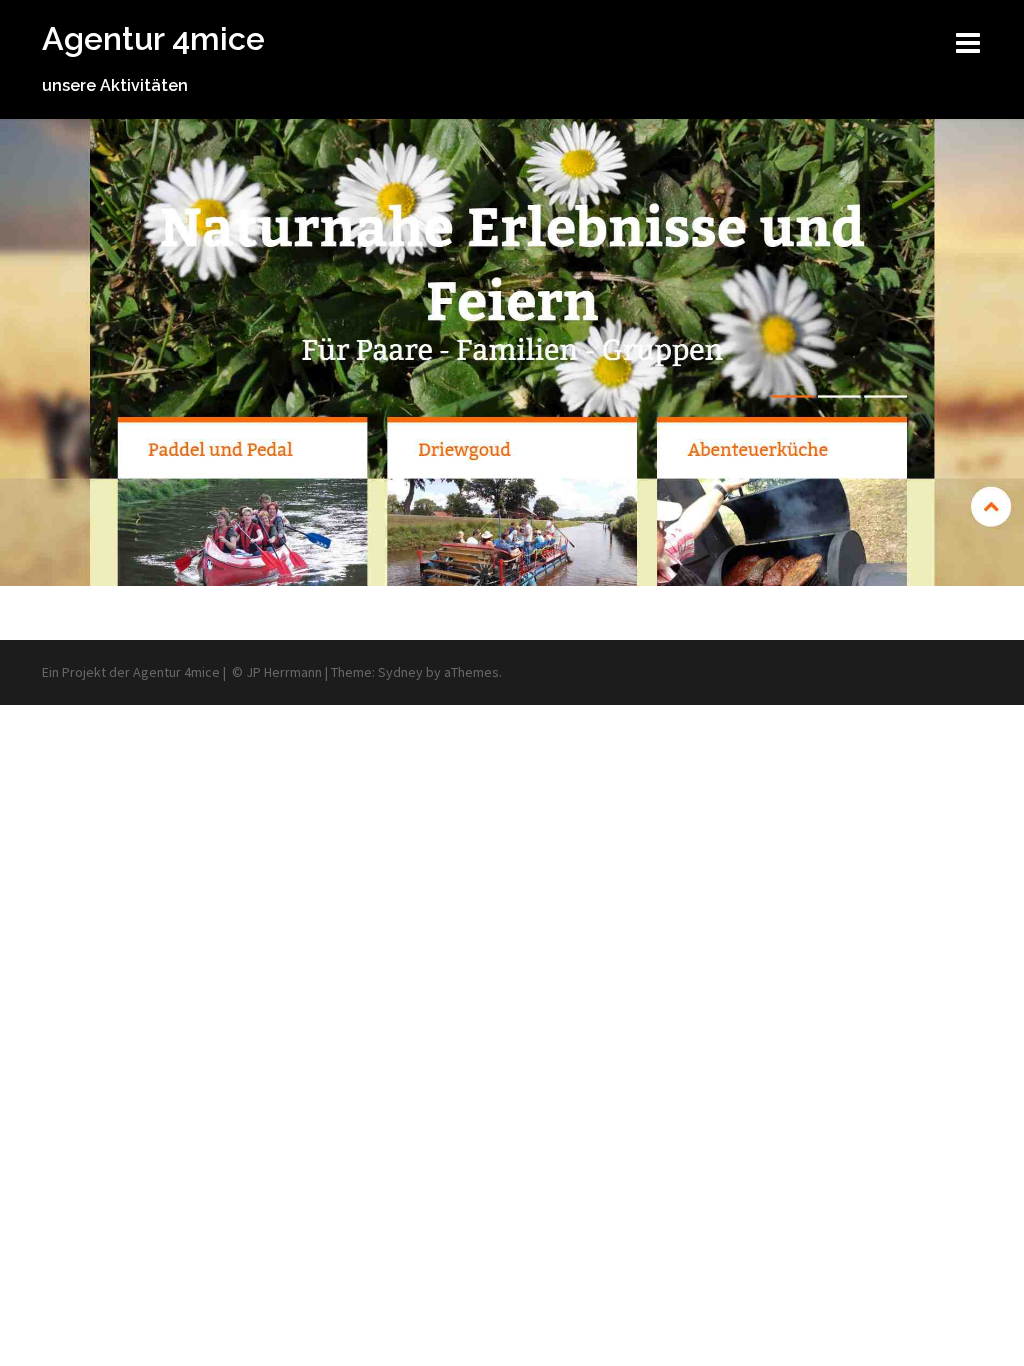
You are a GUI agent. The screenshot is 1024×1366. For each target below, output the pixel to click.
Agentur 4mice (153, 38)
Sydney (400, 672)
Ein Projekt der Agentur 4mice (131, 672)
